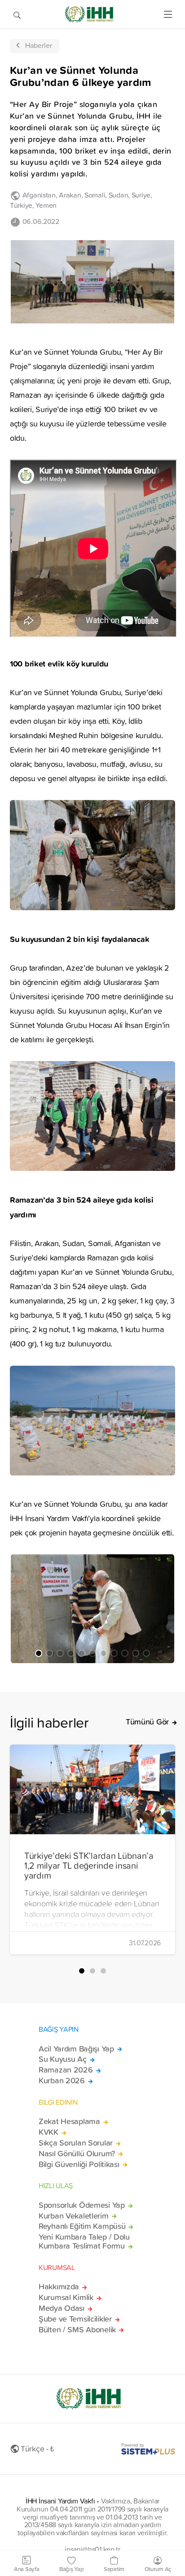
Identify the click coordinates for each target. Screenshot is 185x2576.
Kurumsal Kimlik (66, 2297)
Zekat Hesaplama (69, 2121)
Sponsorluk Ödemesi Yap (82, 2205)
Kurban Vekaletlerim (74, 2216)
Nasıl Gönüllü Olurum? (77, 2154)
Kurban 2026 (62, 2081)
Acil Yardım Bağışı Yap (76, 2049)
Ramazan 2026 (66, 2070)
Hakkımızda (59, 2287)
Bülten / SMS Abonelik (77, 2330)
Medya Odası (62, 2308)
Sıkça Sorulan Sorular (76, 2143)
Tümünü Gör (147, 1722)
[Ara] (17, 14)
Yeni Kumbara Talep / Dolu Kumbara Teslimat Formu (84, 2241)
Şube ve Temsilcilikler (75, 2319)
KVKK (48, 2132)
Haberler (39, 45)
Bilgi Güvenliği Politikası (79, 2164)
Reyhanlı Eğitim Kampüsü (82, 2226)
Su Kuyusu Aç (63, 2059)
